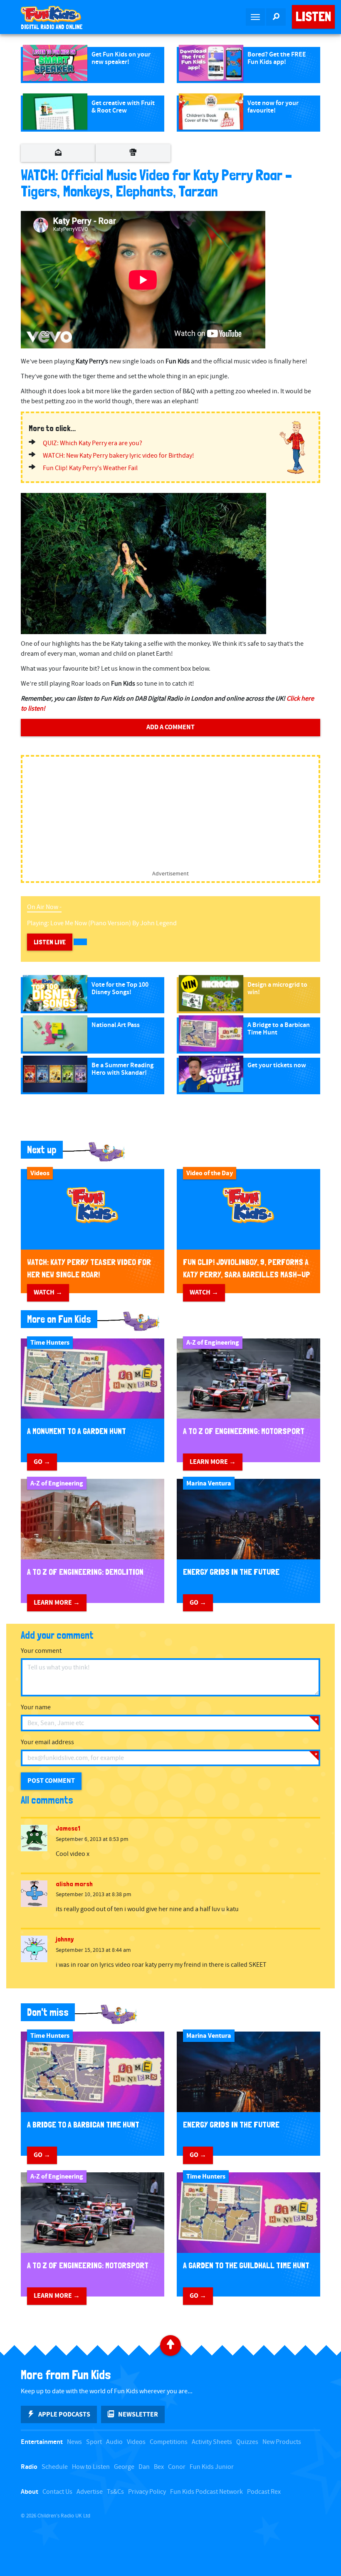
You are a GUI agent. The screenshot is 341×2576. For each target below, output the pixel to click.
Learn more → (213, 1462)
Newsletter (138, 2414)
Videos (136, 2442)
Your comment (41, 1651)
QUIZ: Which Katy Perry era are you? (93, 443)
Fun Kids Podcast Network (206, 2492)
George (124, 2467)
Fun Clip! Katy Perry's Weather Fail (90, 468)
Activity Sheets (212, 2442)
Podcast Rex (264, 2492)
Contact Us (57, 2492)
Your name (36, 1707)
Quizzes (247, 2442)
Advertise (90, 2492)
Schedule (55, 2467)
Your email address (47, 1742)
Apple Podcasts (64, 2414)
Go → (42, 1462)
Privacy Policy (147, 2492)
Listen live (50, 942)
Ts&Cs (115, 2492)
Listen (313, 17)
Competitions (169, 2442)
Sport (94, 2442)
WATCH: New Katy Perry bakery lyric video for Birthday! (119, 456)
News (74, 2442)
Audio (114, 2442)
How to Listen (91, 2467)
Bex (159, 2467)
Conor (177, 2467)
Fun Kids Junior (212, 2467)
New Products (282, 2442)
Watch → (48, 1292)
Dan (144, 2467)
